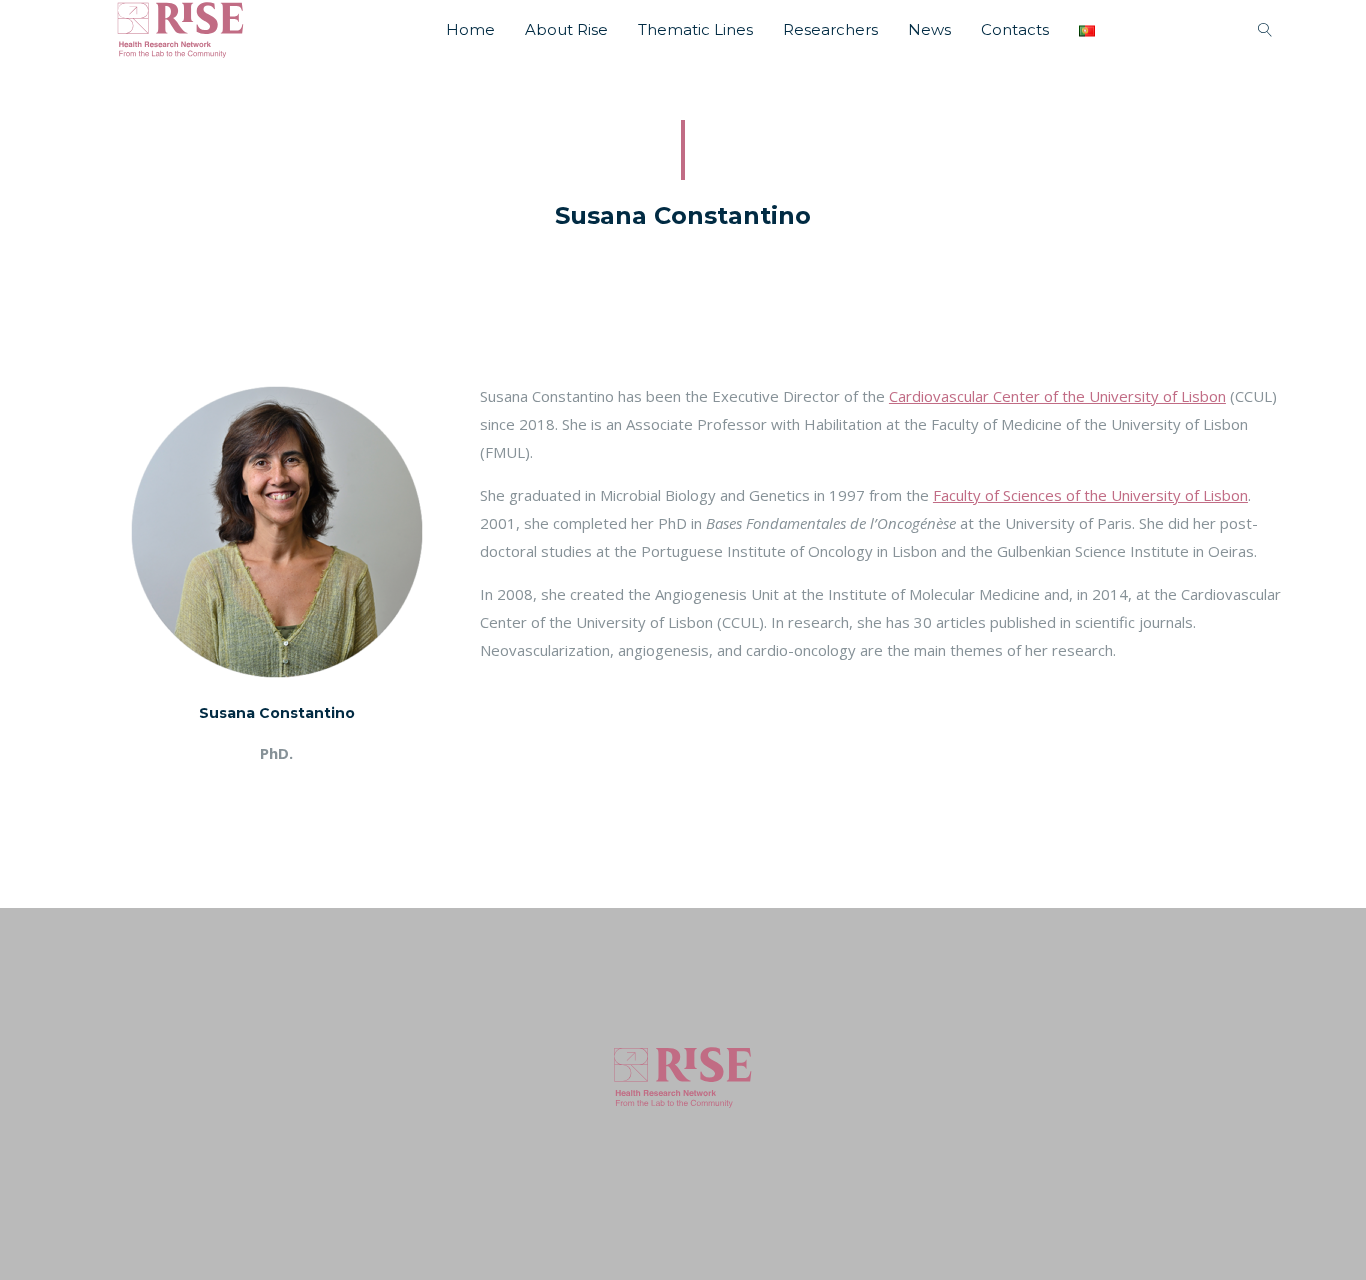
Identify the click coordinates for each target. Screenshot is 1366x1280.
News (929, 29)
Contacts (1015, 29)
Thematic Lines (695, 29)
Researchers (830, 29)
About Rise (566, 29)
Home (470, 29)
